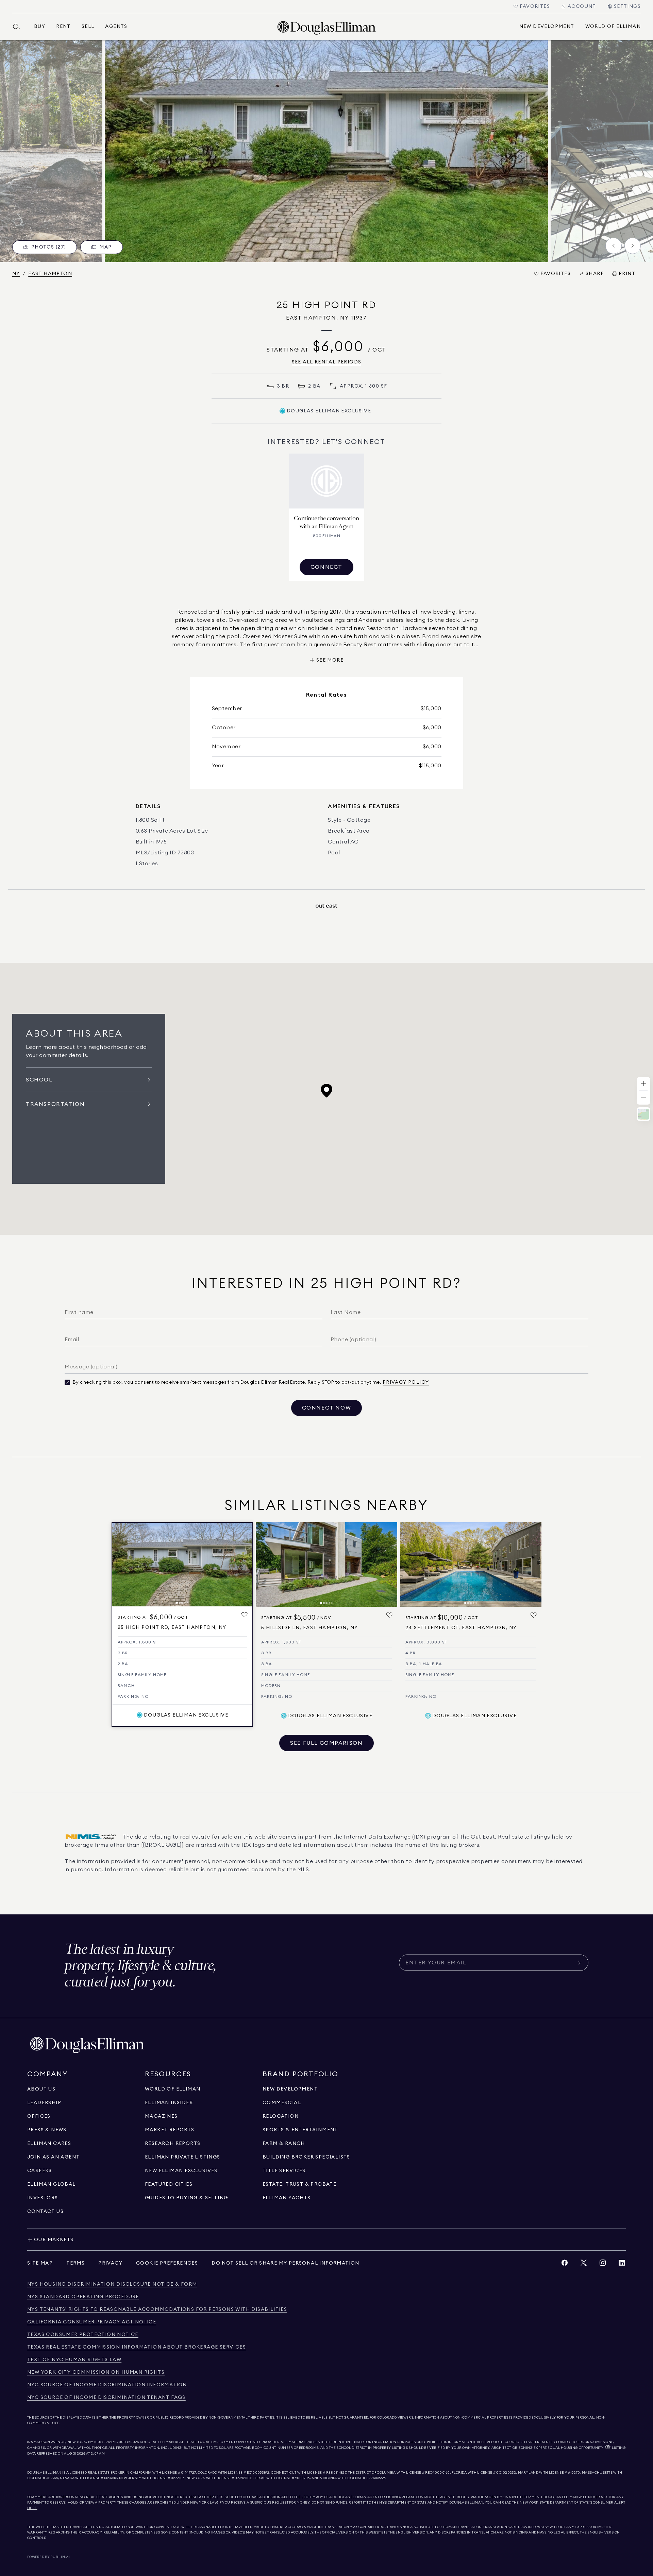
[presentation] (326, 151)
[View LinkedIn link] (622, 2264)
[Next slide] (633, 246)
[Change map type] (643, 1114)
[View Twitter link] (584, 2264)
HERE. (32, 2508)
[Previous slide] (614, 246)
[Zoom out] (643, 1098)
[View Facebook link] (565, 2264)
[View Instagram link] (603, 2264)
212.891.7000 (116, 2442)
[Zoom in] (643, 1084)
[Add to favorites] (245, 1615)
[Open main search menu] (19, 27)
